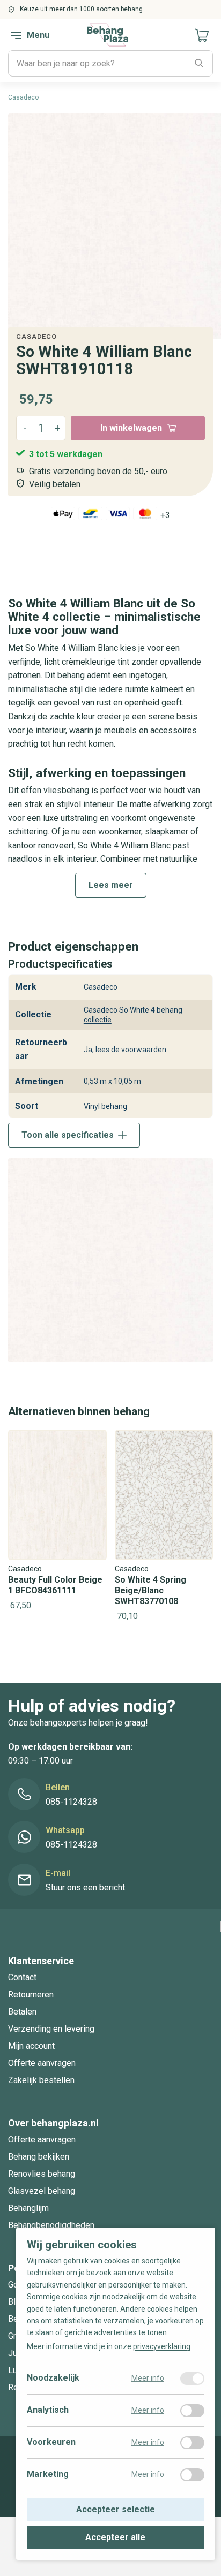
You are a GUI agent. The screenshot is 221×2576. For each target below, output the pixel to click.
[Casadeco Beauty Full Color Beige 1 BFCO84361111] (57, 1521)
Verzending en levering (51, 2029)
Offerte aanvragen (42, 2063)
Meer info (148, 2379)
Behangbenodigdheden (51, 2225)
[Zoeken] (199, 64)
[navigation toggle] (16, 35)
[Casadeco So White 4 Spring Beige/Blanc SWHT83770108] (164, 1527)
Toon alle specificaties (68, 1135)
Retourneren (31, 1994)
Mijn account (31, 2046)
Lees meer (111, 885)
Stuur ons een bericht (85, 1888)
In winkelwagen (131, 428)
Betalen (22, 2012)
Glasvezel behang (42, 2191)
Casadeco (36, 336)
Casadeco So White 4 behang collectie (133, 1015)
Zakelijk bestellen (41, 2080)
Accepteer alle (115, 2537)
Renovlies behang (42, 2174)
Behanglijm (28, 2208)
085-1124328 (71, 1802)
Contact (22, 1977)
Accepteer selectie (116, 2510)
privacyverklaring (162, 2347)
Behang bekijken (39, 2157)
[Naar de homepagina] (108, 35)
